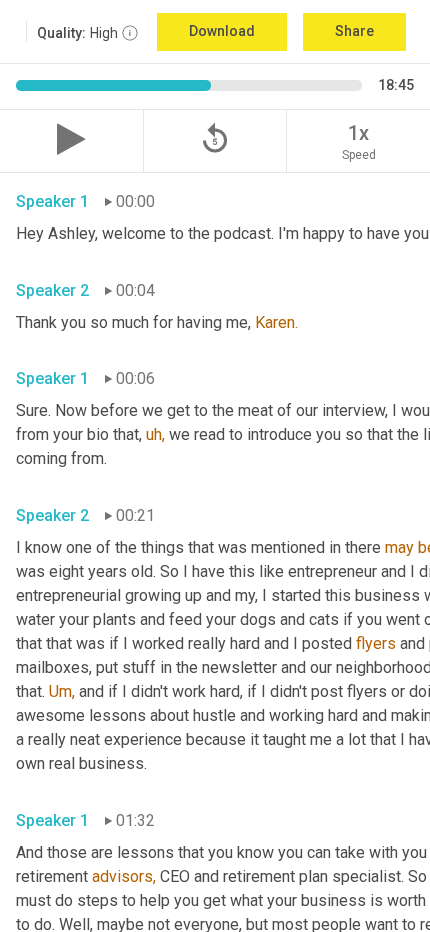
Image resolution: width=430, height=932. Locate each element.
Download (222, 31)
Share (354, 31)
